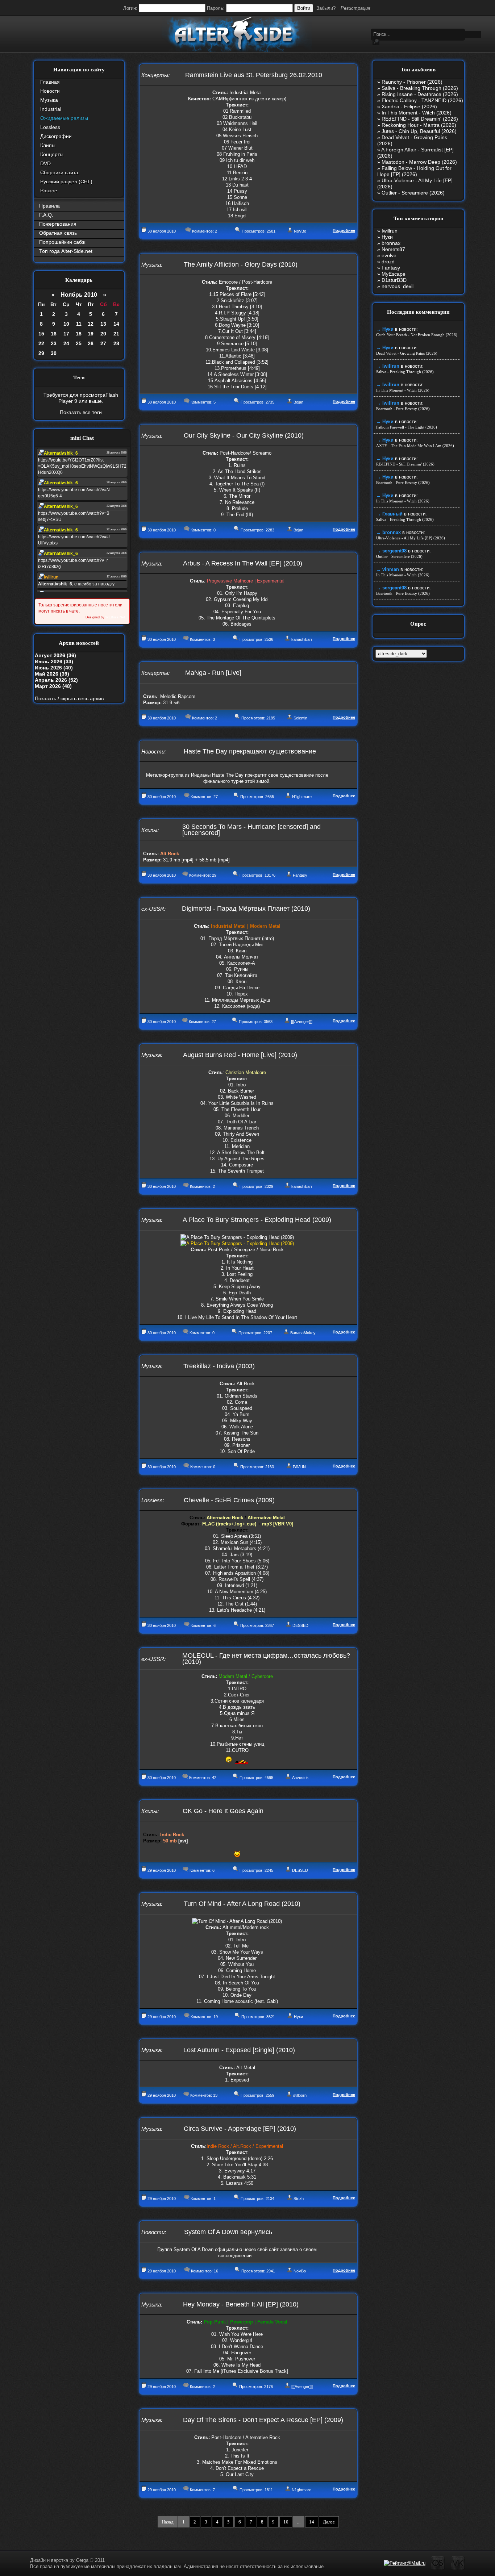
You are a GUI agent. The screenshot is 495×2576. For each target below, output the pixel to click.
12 (91, 324)
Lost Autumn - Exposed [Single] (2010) (239, 2050)
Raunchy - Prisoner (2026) (412, 82)
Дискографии (56, 136)
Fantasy (300, 875)
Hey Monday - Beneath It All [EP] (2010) (241, 2304)
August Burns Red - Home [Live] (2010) (240, 1055)
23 (54, 343)
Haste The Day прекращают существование (250, 751)
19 (91, 334)
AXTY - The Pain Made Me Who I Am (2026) (415, 446)
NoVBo (300, 231)
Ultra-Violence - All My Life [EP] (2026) (411, 538)
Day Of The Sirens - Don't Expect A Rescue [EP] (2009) (263, 2420)
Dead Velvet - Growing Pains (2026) (407, 353)
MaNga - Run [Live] (213, 673)
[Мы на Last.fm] (438, 2569)
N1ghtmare (302, 797)
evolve (389, 255)
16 (54, 334)
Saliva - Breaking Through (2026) (420, 88)
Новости (50, 91)
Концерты (52, 154)
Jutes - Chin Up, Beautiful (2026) (419, 131)
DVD (45, 163)
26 (91, 343)
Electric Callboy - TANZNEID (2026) (422, 100)
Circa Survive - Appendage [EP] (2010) (240, 2129)
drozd (388, 262)
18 (79, 334)
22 (41, 343)
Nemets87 (393, 249)
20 (103, 334)
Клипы (48, 145)
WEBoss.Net (115, 617)
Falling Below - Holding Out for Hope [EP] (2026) (414, 171)
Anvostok (300, 1778)
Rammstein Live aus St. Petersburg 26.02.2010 (254, 75)
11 (79, 324)
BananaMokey (303, 1333)
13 (103, 324)
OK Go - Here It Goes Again (223, 1811)
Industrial (51, 109)
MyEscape (394, 274)
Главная (50, 82)
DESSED (300, 1625)
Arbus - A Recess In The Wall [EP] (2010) (243, 563)
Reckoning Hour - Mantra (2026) (419, 125)
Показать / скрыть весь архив (69, 698)
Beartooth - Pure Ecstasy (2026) (403, 409)
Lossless (50, 127)
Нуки (298, 2017)
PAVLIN (299, 1467)
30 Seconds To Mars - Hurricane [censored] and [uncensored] (251, 830)
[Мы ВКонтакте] (458, 2569)
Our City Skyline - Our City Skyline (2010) (244, 435)
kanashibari (301, 639)
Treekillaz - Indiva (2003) (219, 1366)
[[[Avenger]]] (302, 1022)
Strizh (299, 2199)
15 (41, 334)
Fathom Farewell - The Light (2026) (407, 427)
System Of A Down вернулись (228, 2232)
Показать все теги (81, 412)
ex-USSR (153, 909)
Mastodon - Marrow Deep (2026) (419, 162)
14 (116, 324)
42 (214, 1778)
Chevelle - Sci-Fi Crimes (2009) (229, 1500)
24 (66, 343)
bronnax (391, 243)
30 (54, 353)
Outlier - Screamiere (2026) (413, 193)
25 (79, 343)
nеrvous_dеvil (398, 286)
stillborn (300, 2095)
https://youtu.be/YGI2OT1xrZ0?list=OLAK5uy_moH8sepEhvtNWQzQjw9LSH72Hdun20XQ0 (82, 466)
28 (116, 343)
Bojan (298, 402)
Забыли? (326, 8)
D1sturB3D (394, 280)
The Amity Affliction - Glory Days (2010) (241, 264)
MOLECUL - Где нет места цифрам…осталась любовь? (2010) (266, 1659)
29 (41, 353)
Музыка (49, 100)
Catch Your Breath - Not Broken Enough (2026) (417, 335)
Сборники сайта (59, 172)
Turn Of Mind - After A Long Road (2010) (242, 1904)
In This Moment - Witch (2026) (417, 113)
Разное (49, 191)
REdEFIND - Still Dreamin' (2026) (420, 119)
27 (103, 343)
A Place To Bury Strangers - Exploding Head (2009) (257, 1220)
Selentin (300, 718)
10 (66, 324)
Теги (79, 377)
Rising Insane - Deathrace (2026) (420, 94)
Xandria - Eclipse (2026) (409, 107)
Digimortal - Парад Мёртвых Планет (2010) (246, 909)
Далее (329, 2522)
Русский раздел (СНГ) (66, 181)
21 (116, 334)
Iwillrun (390, 231)
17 (66, 334)
